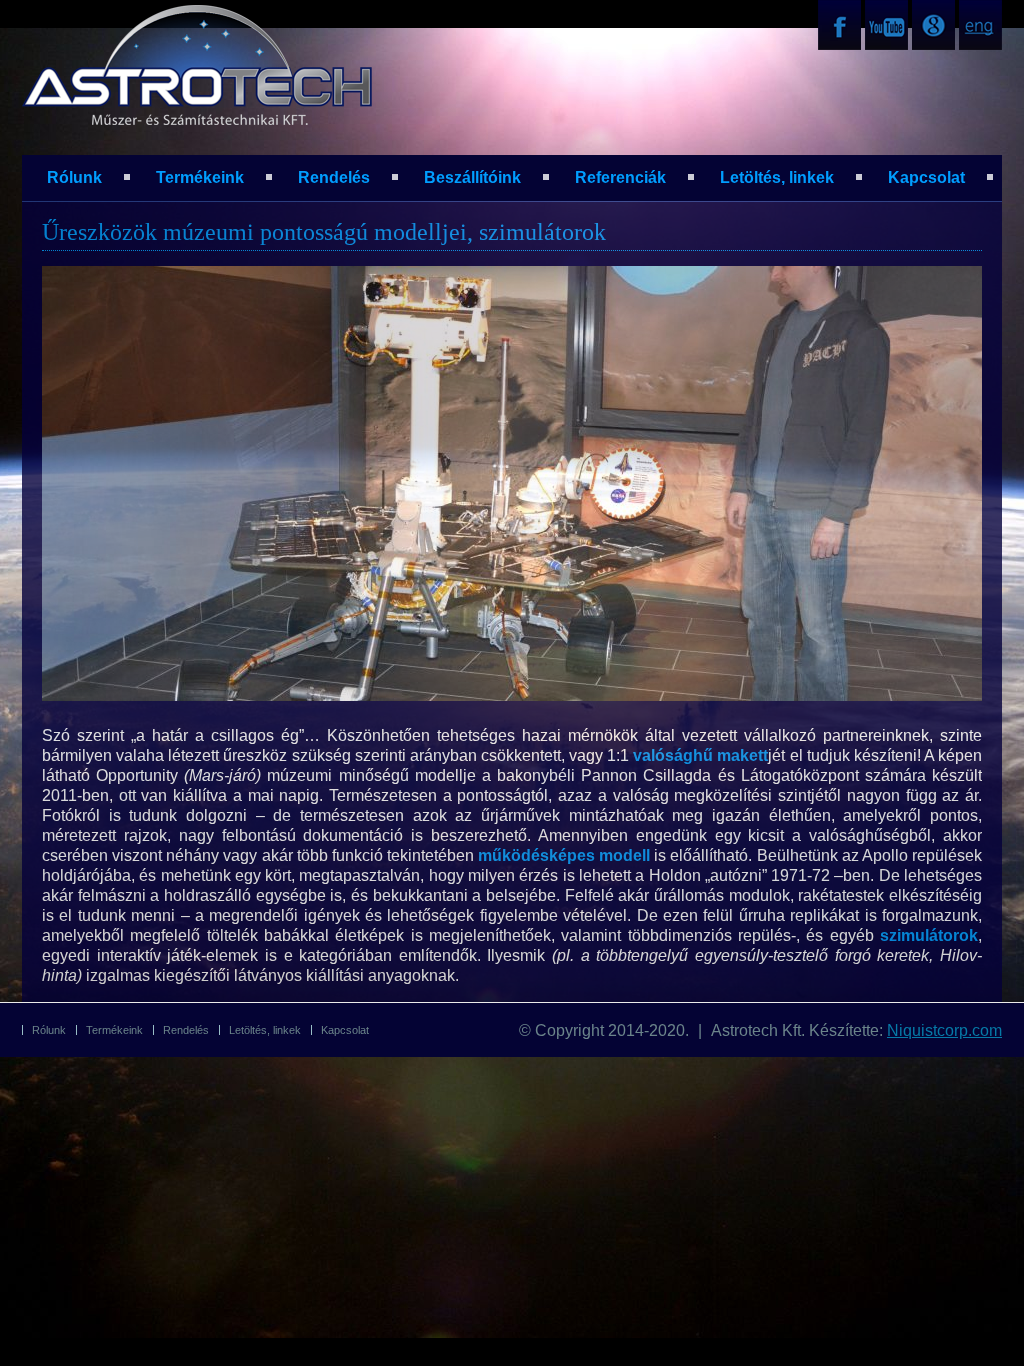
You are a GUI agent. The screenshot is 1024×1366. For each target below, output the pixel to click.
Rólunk (74, 177)
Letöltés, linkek (777, 177)
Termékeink (200, 177)
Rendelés (334, 177)
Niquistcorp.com (944, 1030)
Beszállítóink (472, 177)
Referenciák (620, 177)
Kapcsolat (926, 177)
